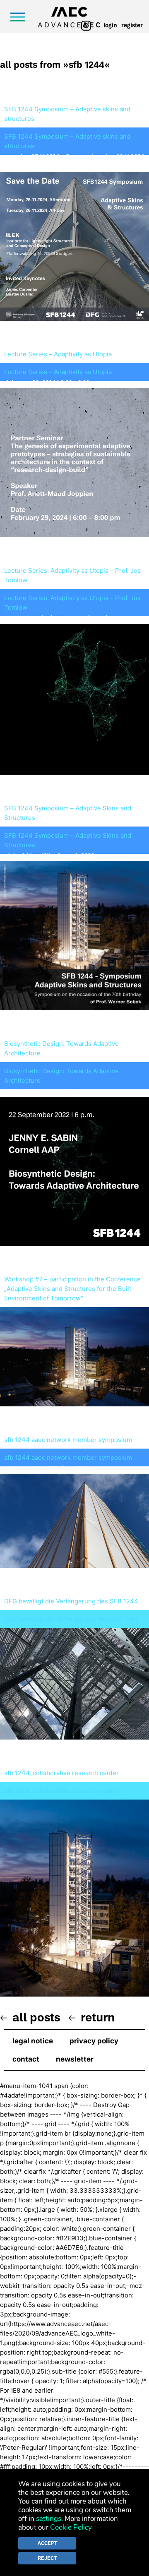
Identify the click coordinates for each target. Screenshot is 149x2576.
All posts (36, 2017)
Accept (47, 2543)
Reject (47, 2558)
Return (98, 2017)
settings (49, 2519)
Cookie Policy (71, 2527)
